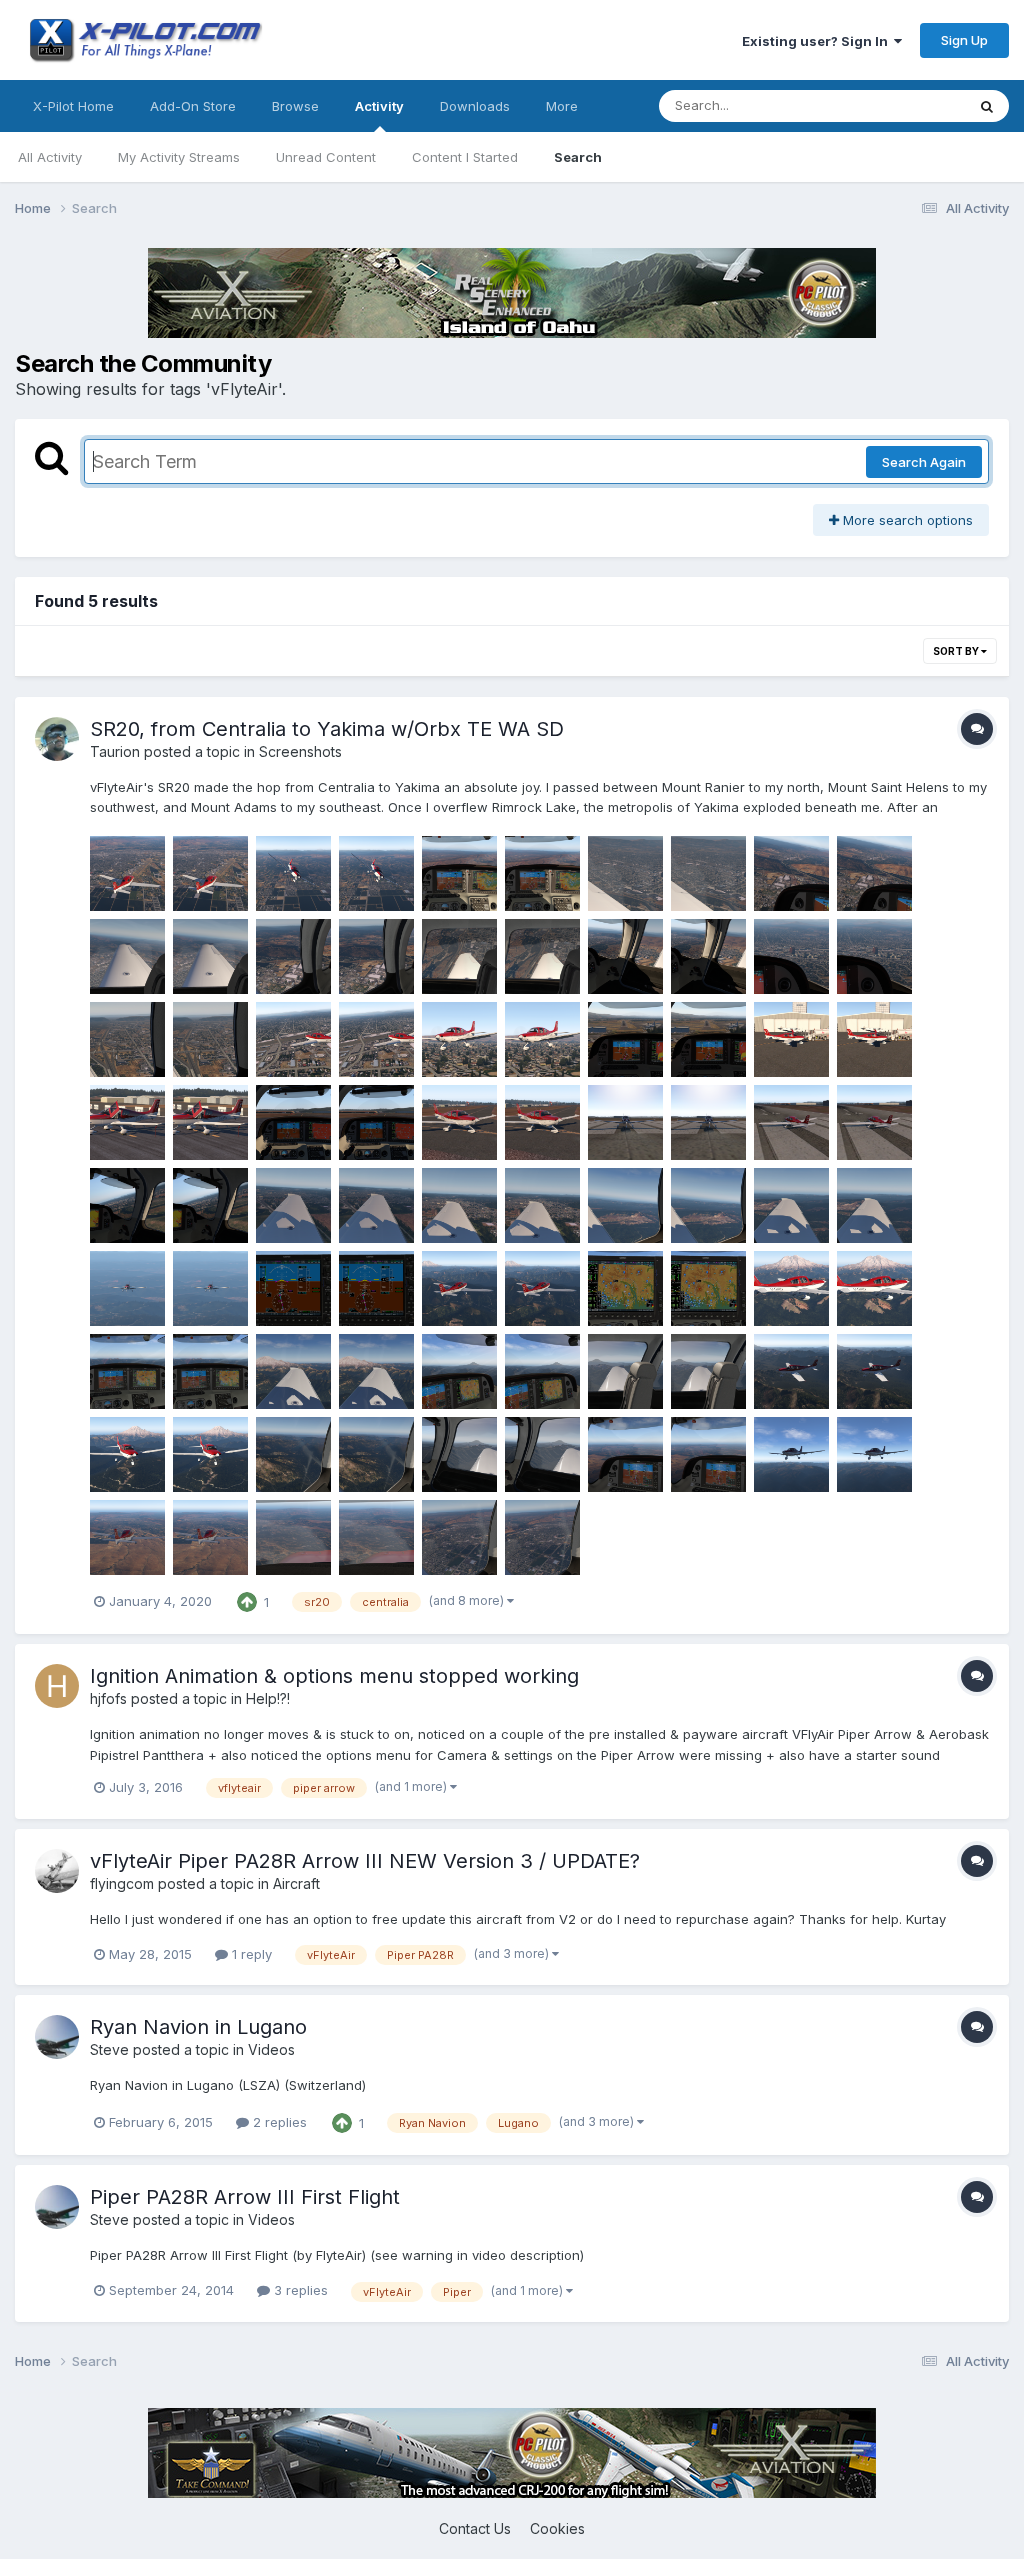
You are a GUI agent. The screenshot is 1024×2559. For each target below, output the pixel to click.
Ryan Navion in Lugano (198, 2027)
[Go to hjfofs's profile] (57, 1686)
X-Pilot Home (73, 106)
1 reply (250, 1954)
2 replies (278, 2122)
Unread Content (326, 157)
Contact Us (475, 2528)
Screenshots (300, 751)
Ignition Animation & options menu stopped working (334, 1676)
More (562, 106)
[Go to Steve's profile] (57, 2037)
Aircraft (296, 1883)
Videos (271, 2049)
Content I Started (465, 157)
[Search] (987, 106)
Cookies (557, 2528)
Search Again (924, 462)
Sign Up (964, 40)
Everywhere (903, 105)
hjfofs (108, 1698)
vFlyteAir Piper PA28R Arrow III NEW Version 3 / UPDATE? (365, 1861)
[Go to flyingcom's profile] (57, 1871)
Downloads (475, 106)
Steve (109, 2049)
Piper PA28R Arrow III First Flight (245, 2197)
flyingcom (122, 1883)
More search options (906, 520)
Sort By (957, 651)
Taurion (115, 751)
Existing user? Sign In (818, 41)
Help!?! (268, 1698)
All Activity (50, 157)
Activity (379, 106)
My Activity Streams (179, 157)
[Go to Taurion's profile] (57, 739)
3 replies (299, 2290)
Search (578, 157)
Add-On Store (193, 106)
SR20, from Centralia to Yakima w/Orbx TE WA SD (327, 729)
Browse (295, 106)
